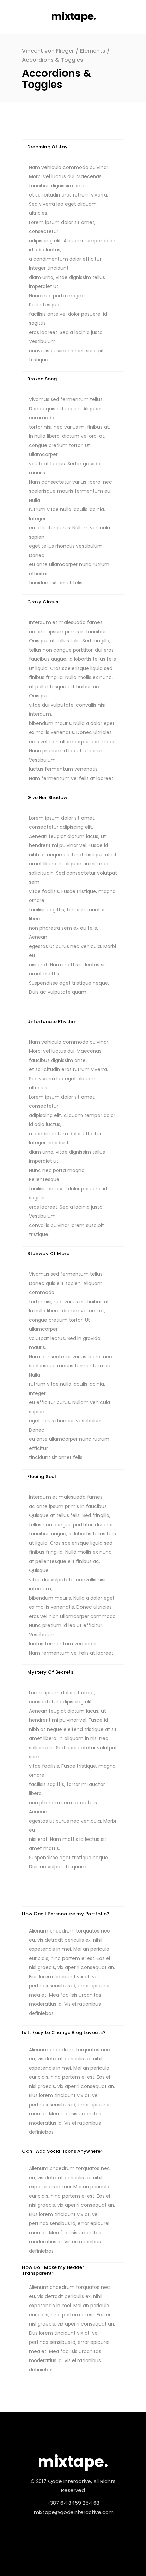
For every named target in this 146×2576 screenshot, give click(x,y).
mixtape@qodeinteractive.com (74, 2512)
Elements (93, 51)
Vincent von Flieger (48, 51)
